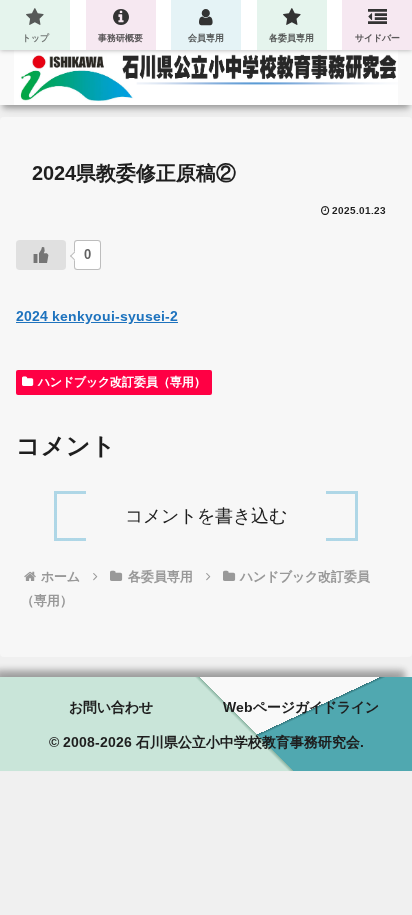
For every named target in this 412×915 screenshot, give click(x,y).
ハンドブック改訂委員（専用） (122, 382)
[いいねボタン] (41, 255)
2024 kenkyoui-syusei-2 (97, 316)
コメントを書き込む (206, 516)
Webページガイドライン (301, 707)
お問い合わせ (111, 707)
